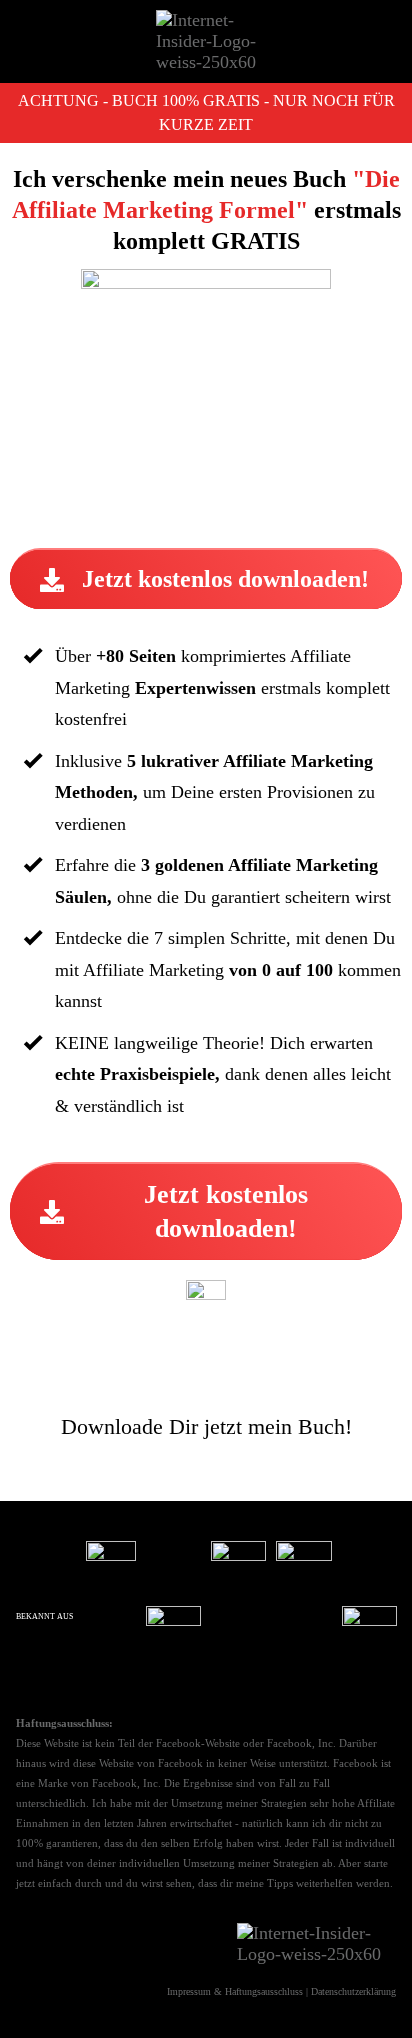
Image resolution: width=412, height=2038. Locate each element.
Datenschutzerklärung (353, 1991)
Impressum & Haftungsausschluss (235, 1991)
